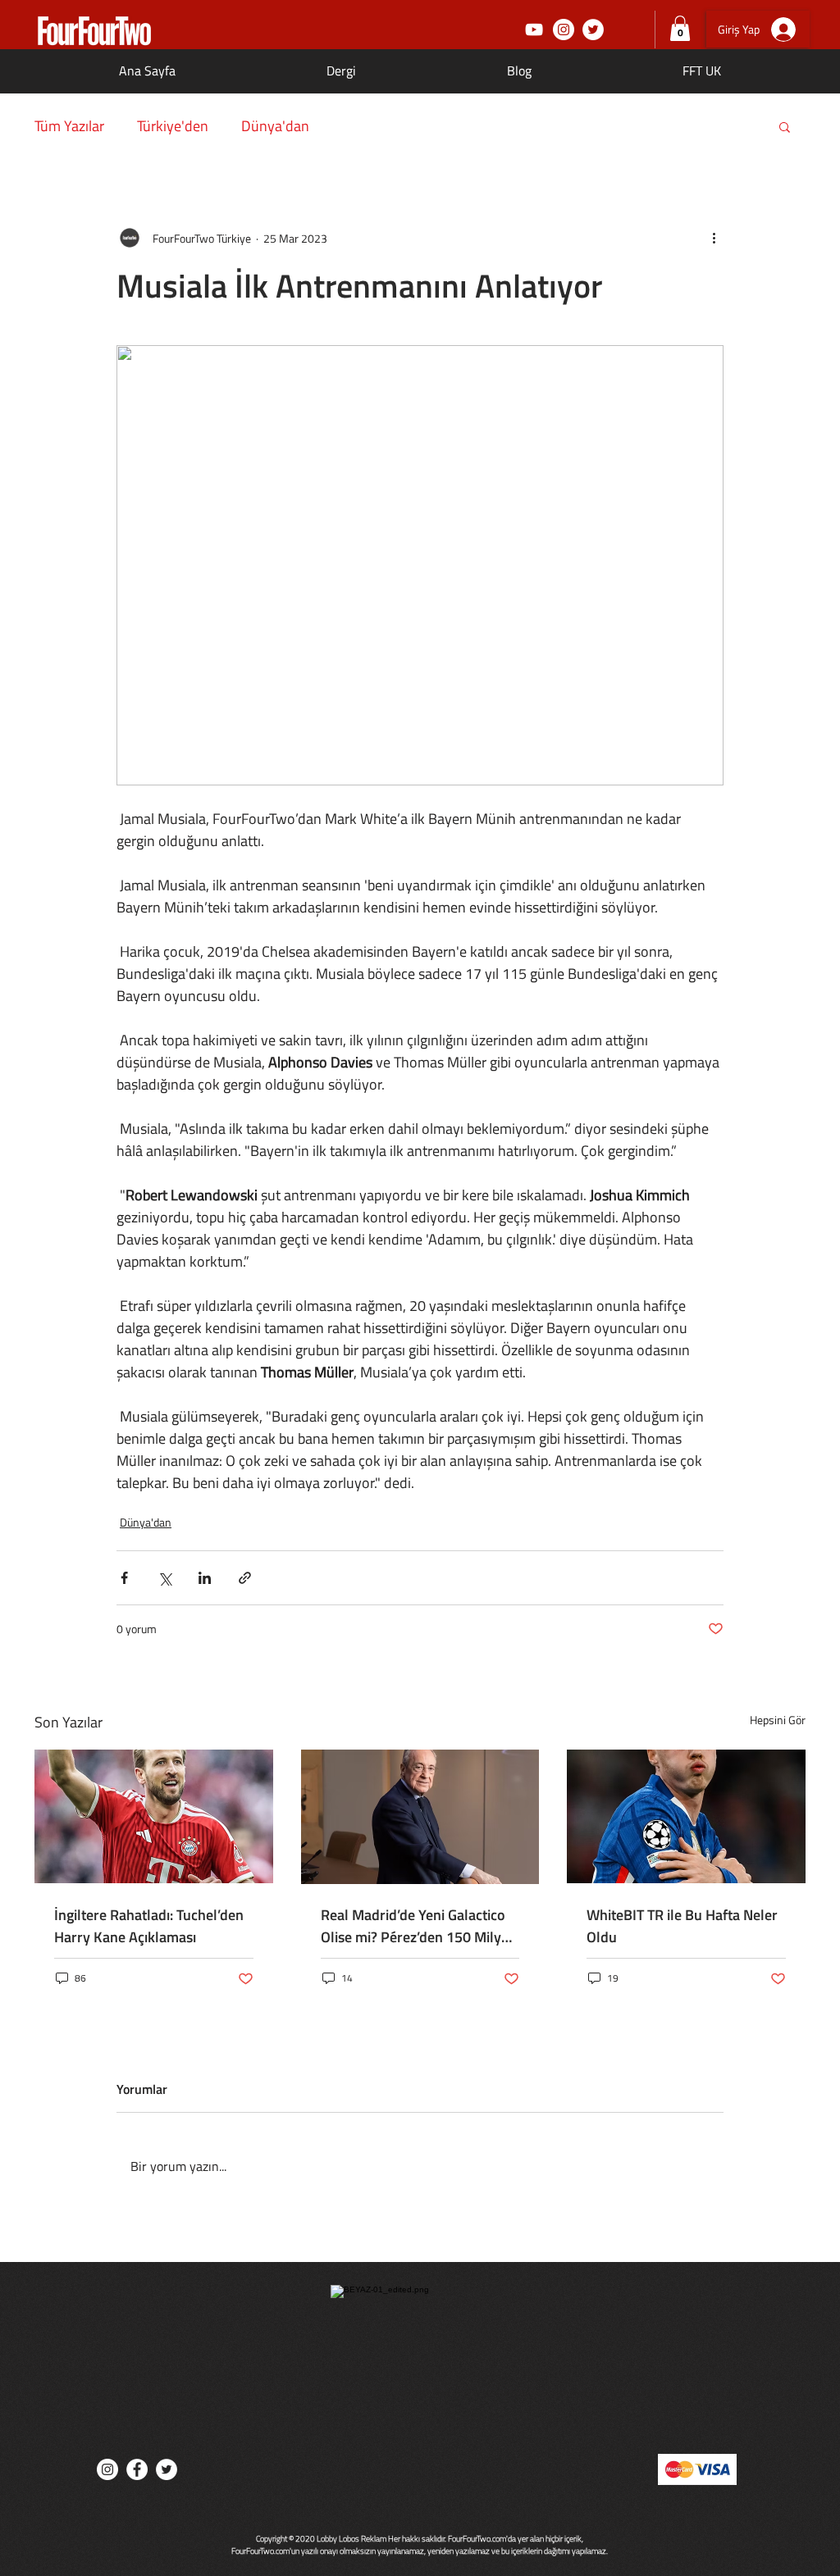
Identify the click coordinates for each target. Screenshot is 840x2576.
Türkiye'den (173, 126)
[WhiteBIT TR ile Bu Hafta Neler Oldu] (686, 1816)
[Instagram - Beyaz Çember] (564, 30)
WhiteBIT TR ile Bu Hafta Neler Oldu (682, 1926)
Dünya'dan (275, 126)
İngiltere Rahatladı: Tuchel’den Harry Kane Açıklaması (149, 1926)
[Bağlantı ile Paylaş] (245, 1578)
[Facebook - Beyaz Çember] (137, 2469)
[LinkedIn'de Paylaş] (205, 1578)
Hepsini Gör (778, 1720)
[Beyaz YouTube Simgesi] (534, 30)
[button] (680, 28)
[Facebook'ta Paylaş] (124, 1578)
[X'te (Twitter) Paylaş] (164, 1578)
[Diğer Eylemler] (714, 238)
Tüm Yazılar (69, 126)
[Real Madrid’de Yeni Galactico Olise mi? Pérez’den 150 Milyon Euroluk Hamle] (420, 1817)
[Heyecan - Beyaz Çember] (593, 30)
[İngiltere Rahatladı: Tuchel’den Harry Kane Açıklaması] (154, 1816)
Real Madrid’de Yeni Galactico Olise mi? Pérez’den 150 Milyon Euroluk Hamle (419, 1926)
